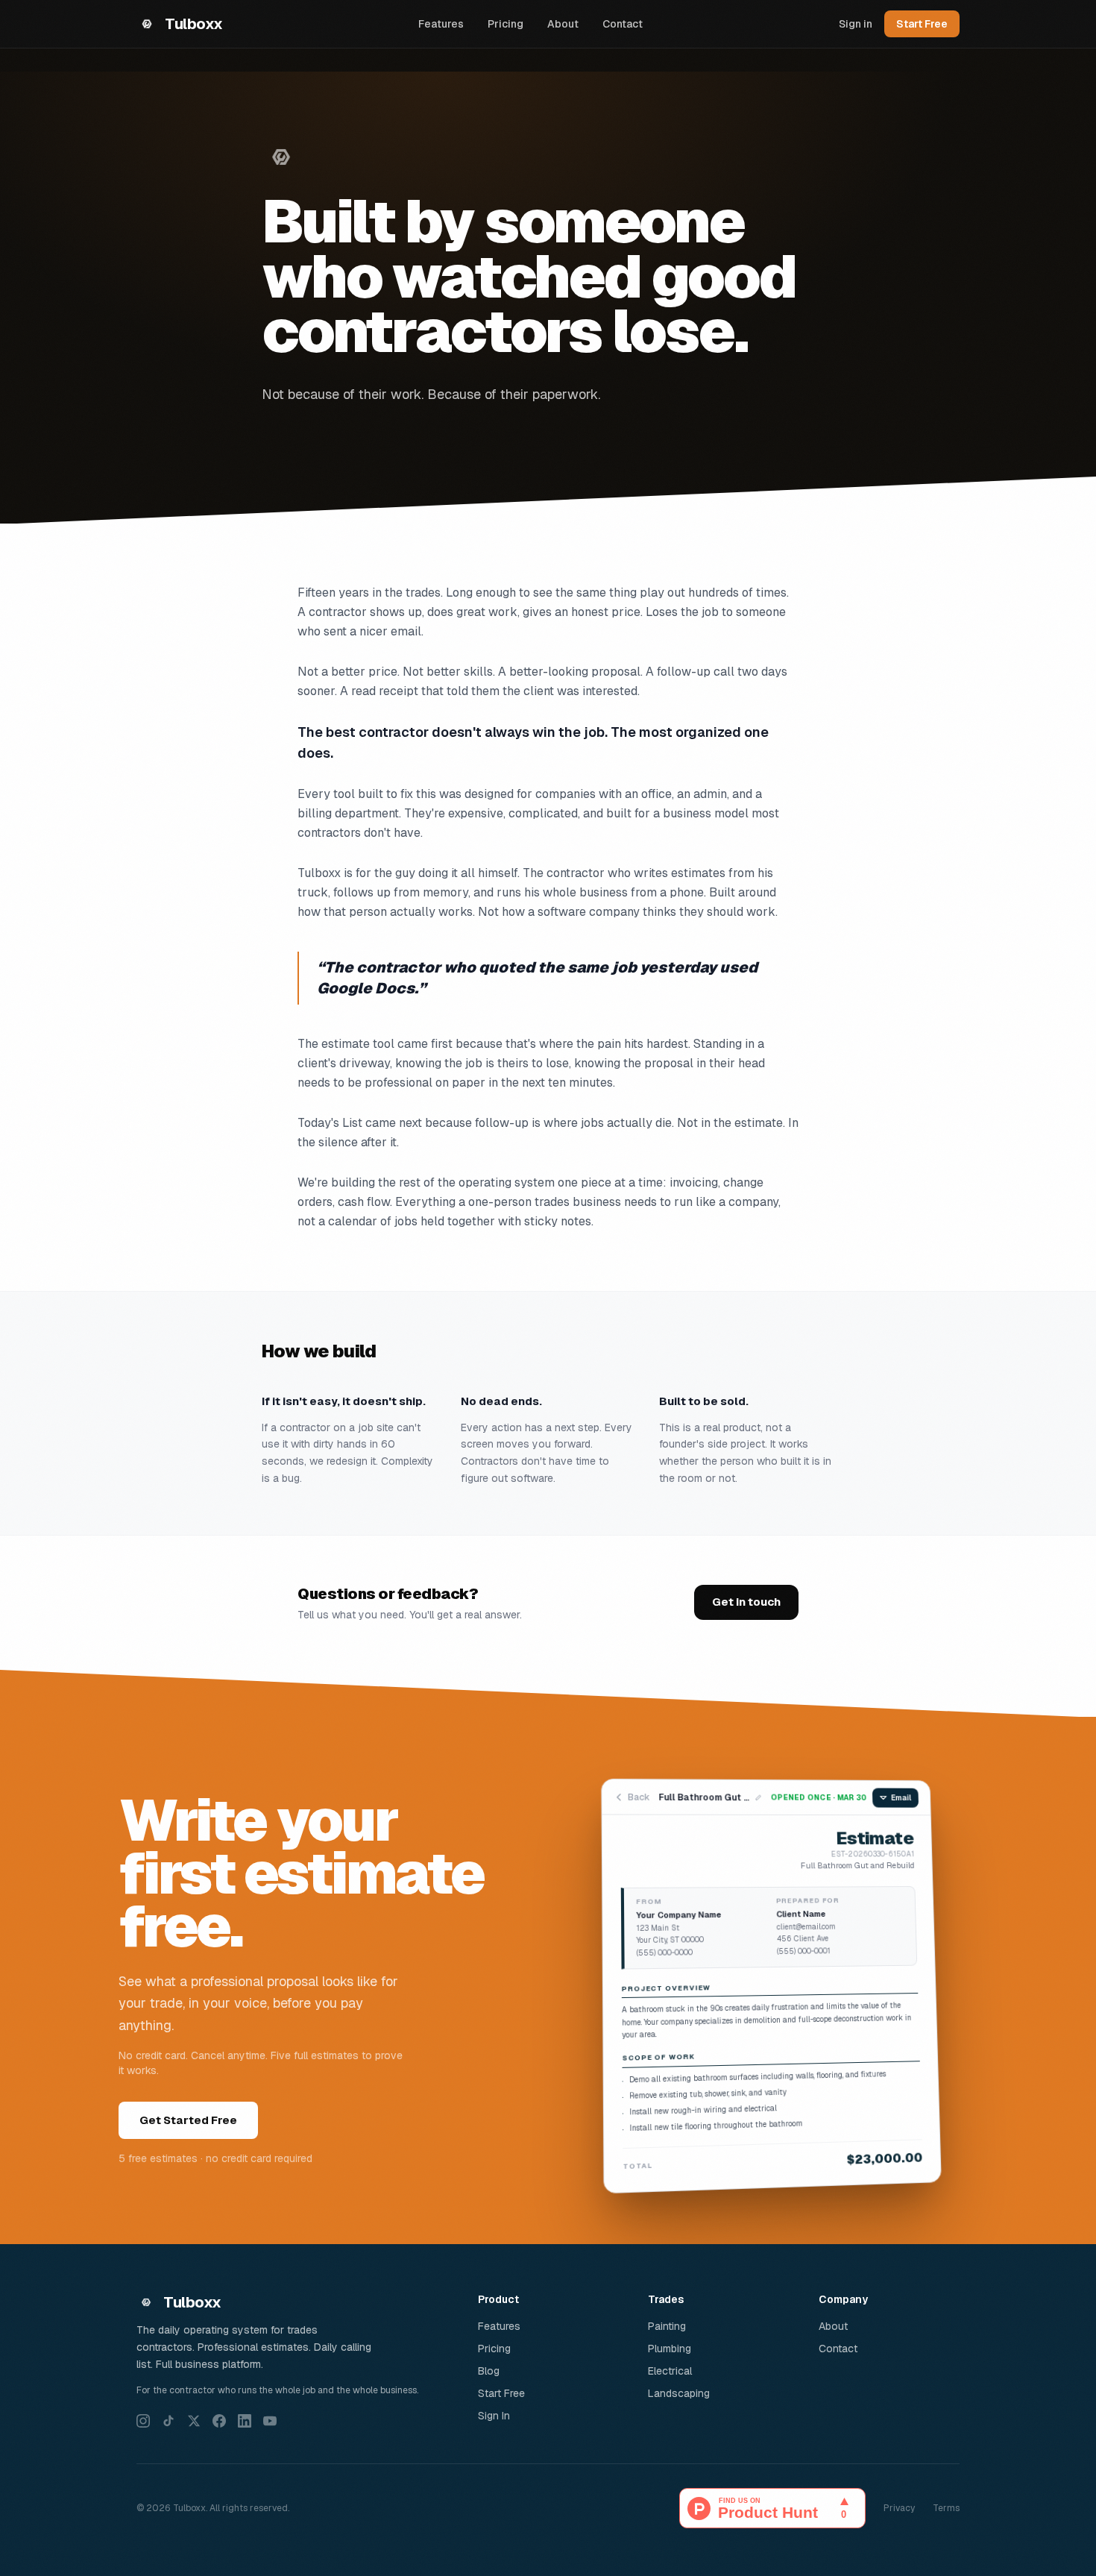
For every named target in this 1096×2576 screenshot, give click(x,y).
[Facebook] (219, 2421)
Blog (489, 2371)
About (563, 24)
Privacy (899, 2508)
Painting (667, 2326)
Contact (623, 24)
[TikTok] (169, 2421)
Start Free (922, 24)
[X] (194, 2421)
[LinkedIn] (245, 2421)
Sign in (856, 24)
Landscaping (679, 2393)
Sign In (494, 2416)
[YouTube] (270, 2421)
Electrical (670, 2371)
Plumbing (670, 2349)
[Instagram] (143, 2421)
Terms (946, 2508)
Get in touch (746, 1602)
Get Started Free (188, 2120)
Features (441, 24)
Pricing (506, 24)
